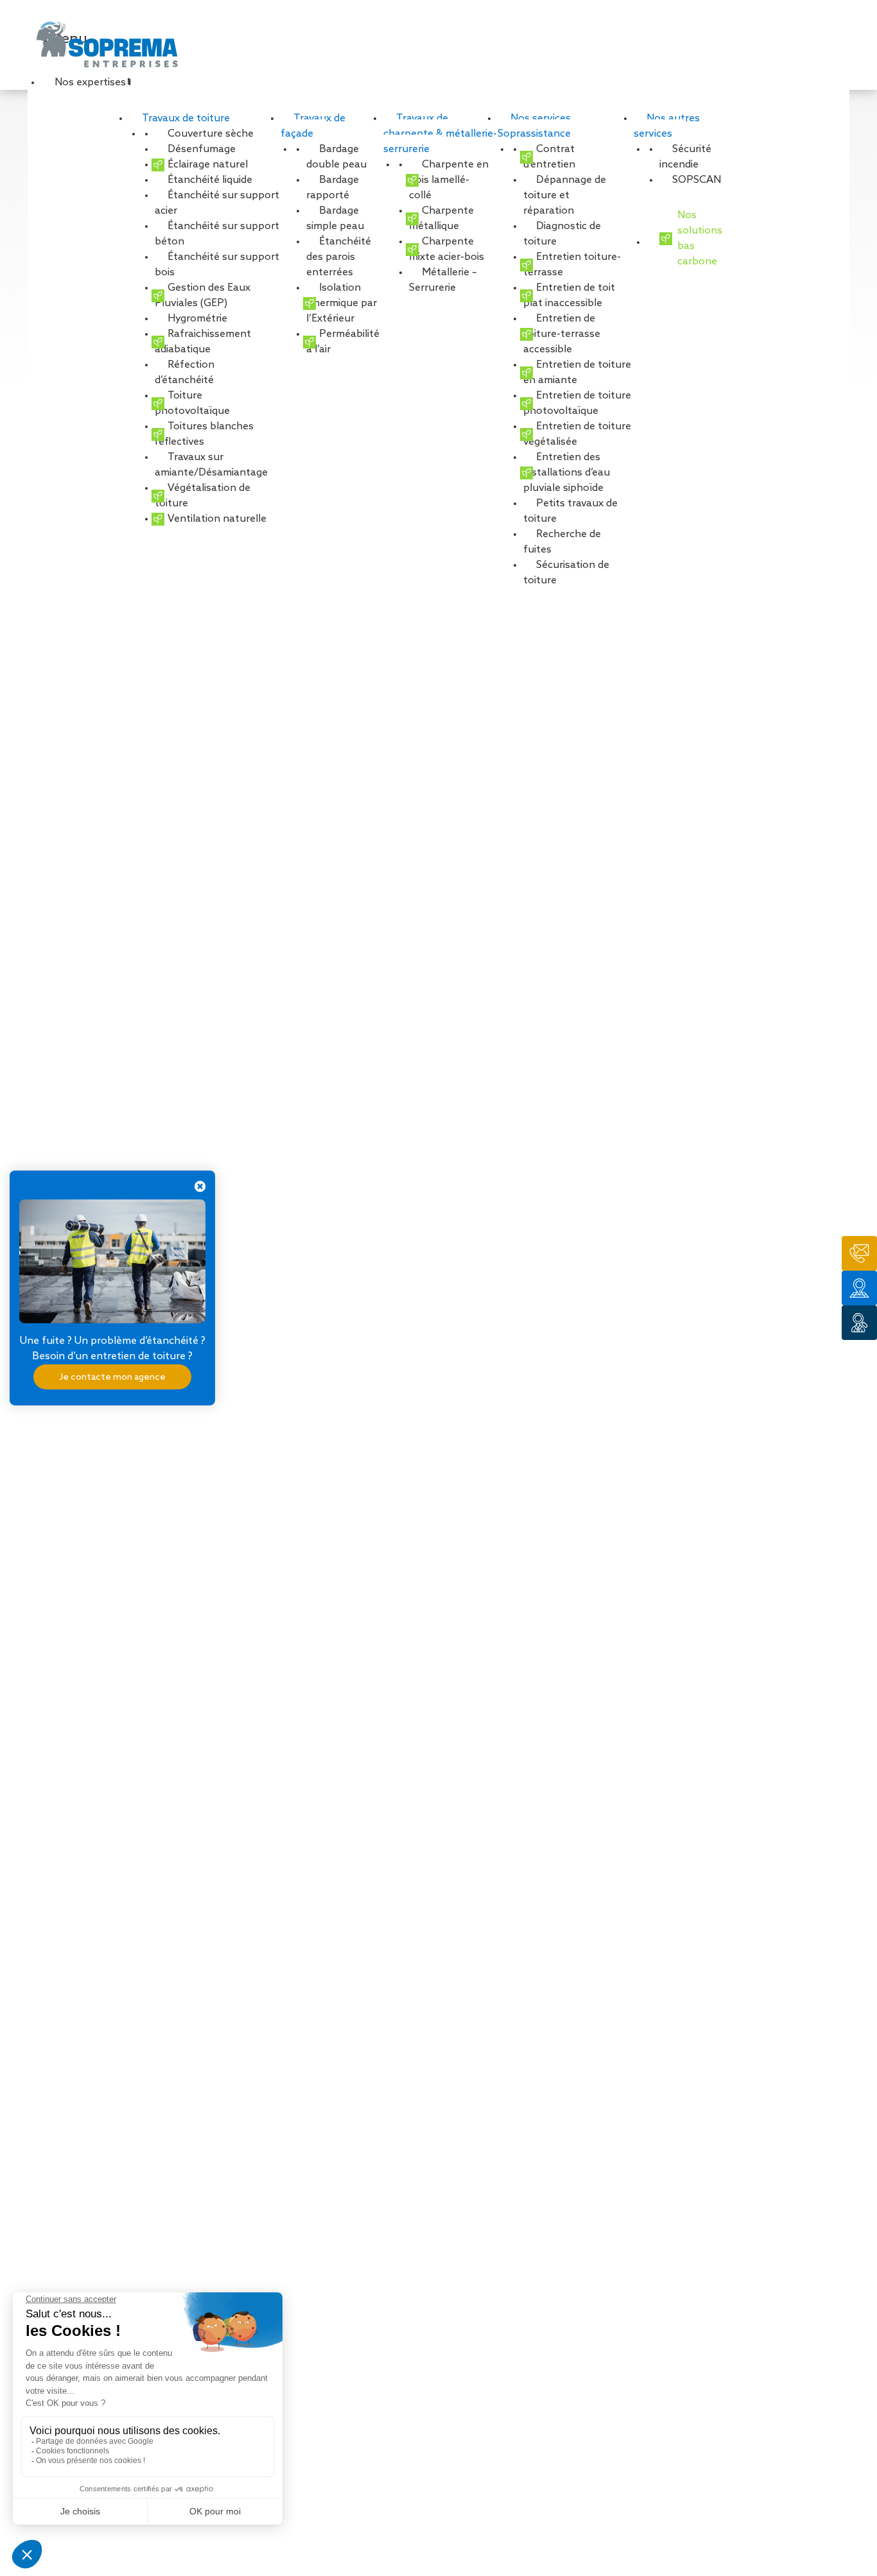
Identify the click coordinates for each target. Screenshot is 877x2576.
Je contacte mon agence (112, 1377)
